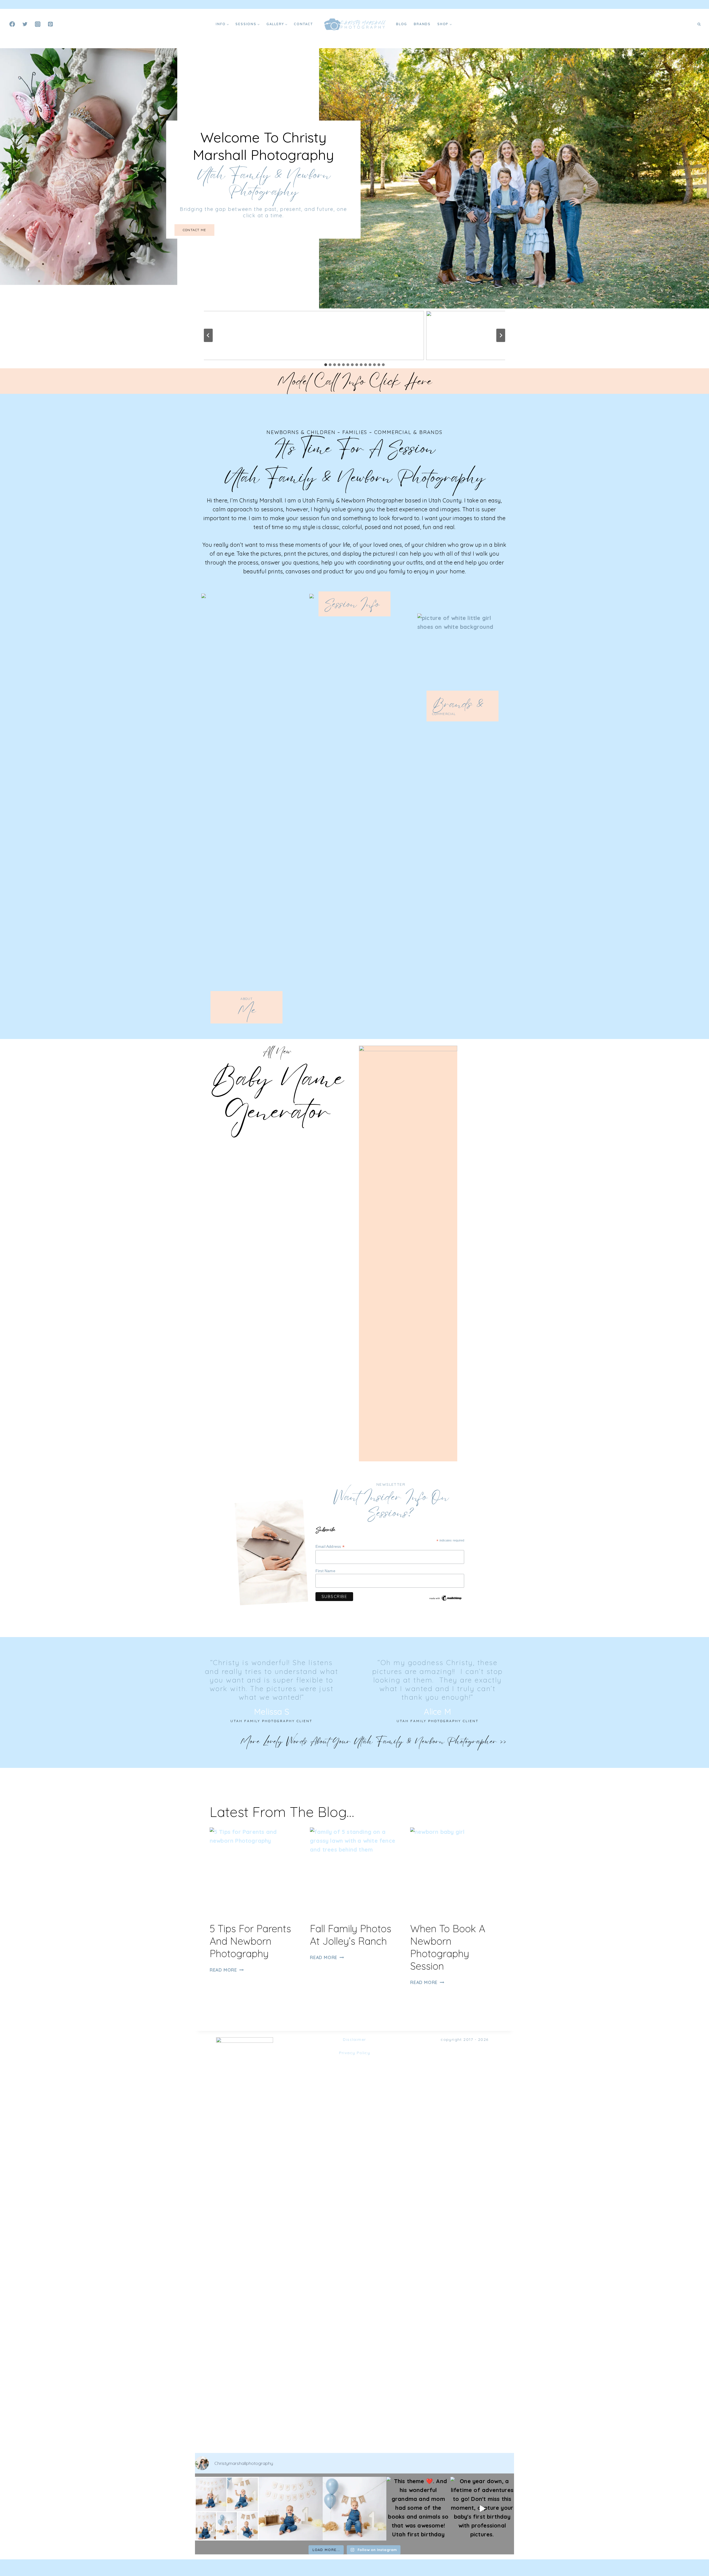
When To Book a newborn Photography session (448, 1947)
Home (203, 24)
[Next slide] (501, 335)
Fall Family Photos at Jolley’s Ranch (351, 1935)
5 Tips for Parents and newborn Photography (250, 1941)
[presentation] (254, 1872)
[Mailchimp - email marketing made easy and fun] (446, 1598)
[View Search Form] (699, 24)
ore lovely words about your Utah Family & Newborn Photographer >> (378, 1741)
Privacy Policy (355, 2053)
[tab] (326, 365)
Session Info (352, 604)
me (247, 1010)
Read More (226, 1970)
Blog (402, 24)
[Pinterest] (50, 24)
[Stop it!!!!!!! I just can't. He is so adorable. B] (227, 2509)
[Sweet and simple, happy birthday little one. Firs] (354, 2509)
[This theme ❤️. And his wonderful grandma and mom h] (418, 2509)
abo (244, 999)
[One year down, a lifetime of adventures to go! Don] (482, 2509)
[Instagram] (38, 24)
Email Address (330, 1547)
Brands (422, 24)
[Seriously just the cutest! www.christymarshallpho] (291, 2509)
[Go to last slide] (208, 335)
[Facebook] (12, 24)
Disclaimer (354, 2039)
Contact (303, 24)
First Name (325, 1571)
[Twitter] (25, 24)
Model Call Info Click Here (354, 381)
